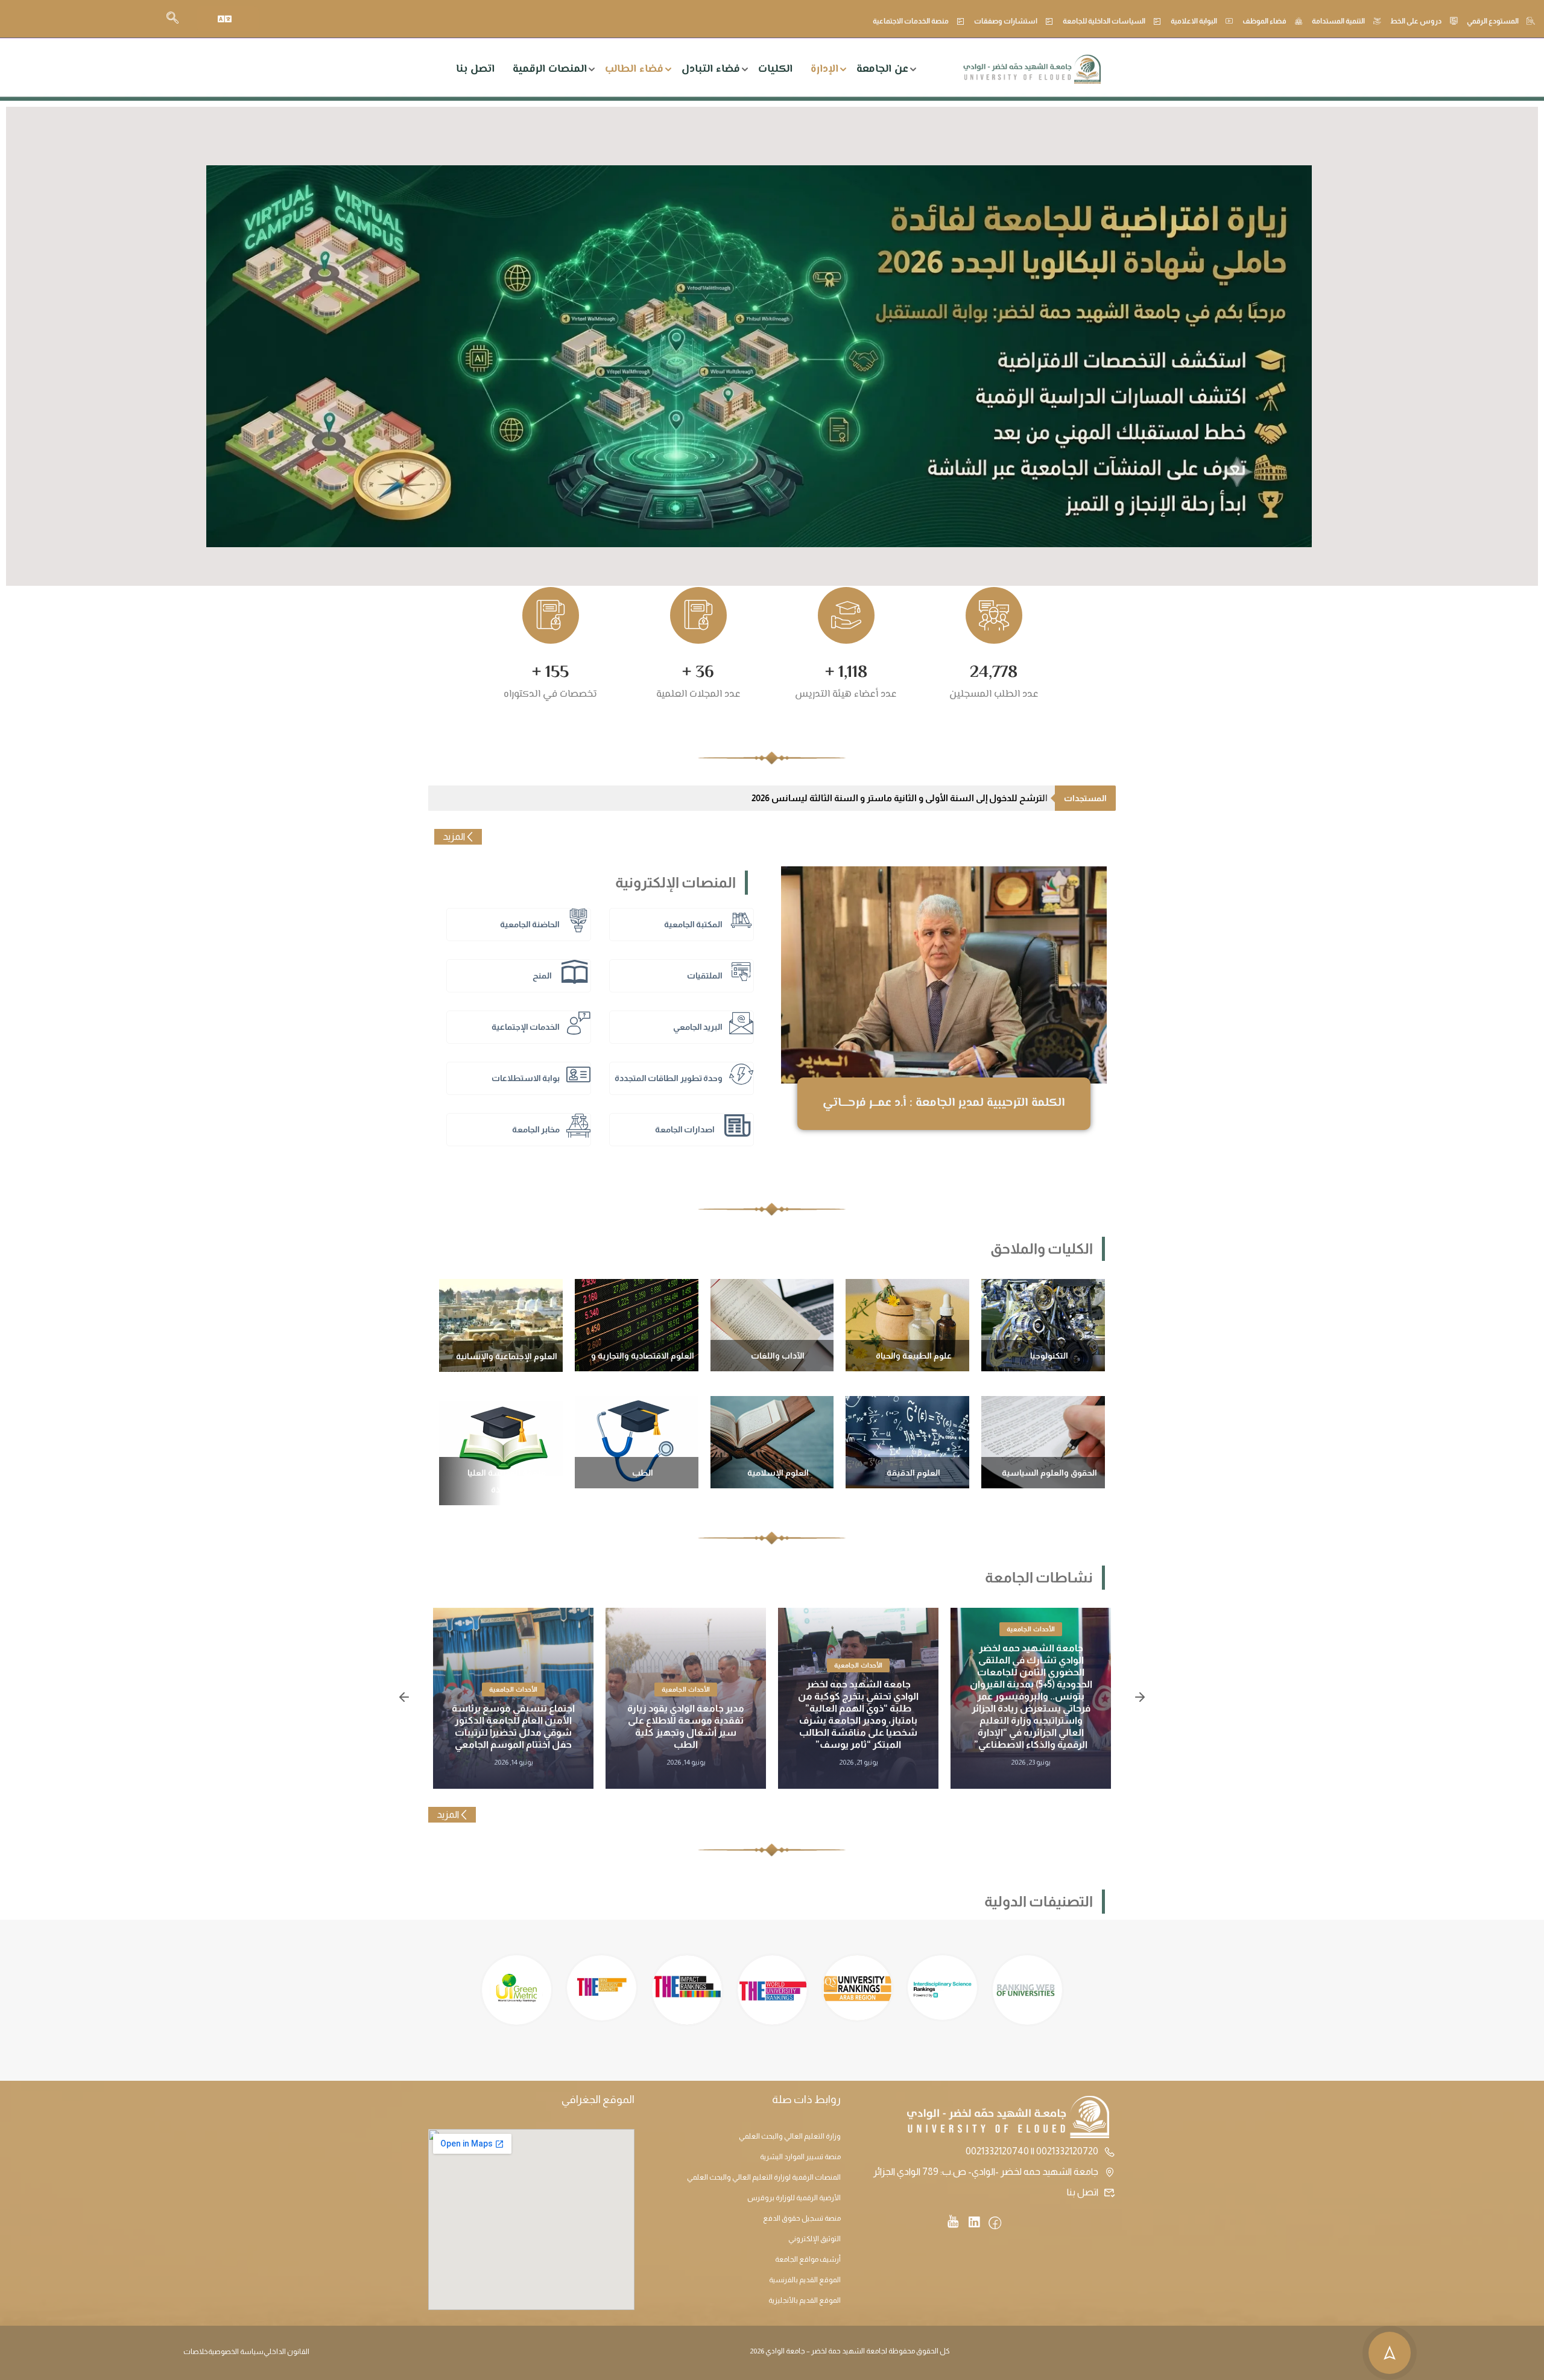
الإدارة (824, 69)
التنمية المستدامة (1338, 21)
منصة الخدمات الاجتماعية (911, 21)
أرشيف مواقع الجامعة (808, 2259)
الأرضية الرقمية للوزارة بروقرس (794, 2198)
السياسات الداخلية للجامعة (1104, 21)
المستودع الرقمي (1493, 21)
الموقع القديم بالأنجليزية (805, 2300)
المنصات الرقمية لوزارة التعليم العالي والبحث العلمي (764, 2177)
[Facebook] (995, 2224)
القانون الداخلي (286, 2352)
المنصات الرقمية (550, 69)
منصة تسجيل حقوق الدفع (802, 2218)
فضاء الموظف (1264, 21)
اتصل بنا (475, 69)
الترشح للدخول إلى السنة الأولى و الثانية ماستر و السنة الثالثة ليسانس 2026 (900, 798)
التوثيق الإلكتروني (815, 2239)
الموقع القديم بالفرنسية (805, 2280)
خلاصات (196, 2352)
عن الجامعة (882, 69)
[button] (404, 1698)
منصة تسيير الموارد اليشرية (800, 2157)
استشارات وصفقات (1006, 21)
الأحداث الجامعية (1031, 1629)
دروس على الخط (1416, 21)
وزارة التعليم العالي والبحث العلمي (790, 2136)
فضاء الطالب (634, 69)
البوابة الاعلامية (1194, 21)
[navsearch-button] (172, 19)
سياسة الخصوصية (236, 2352)
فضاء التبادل (711, 69)
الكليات (775, 69)
